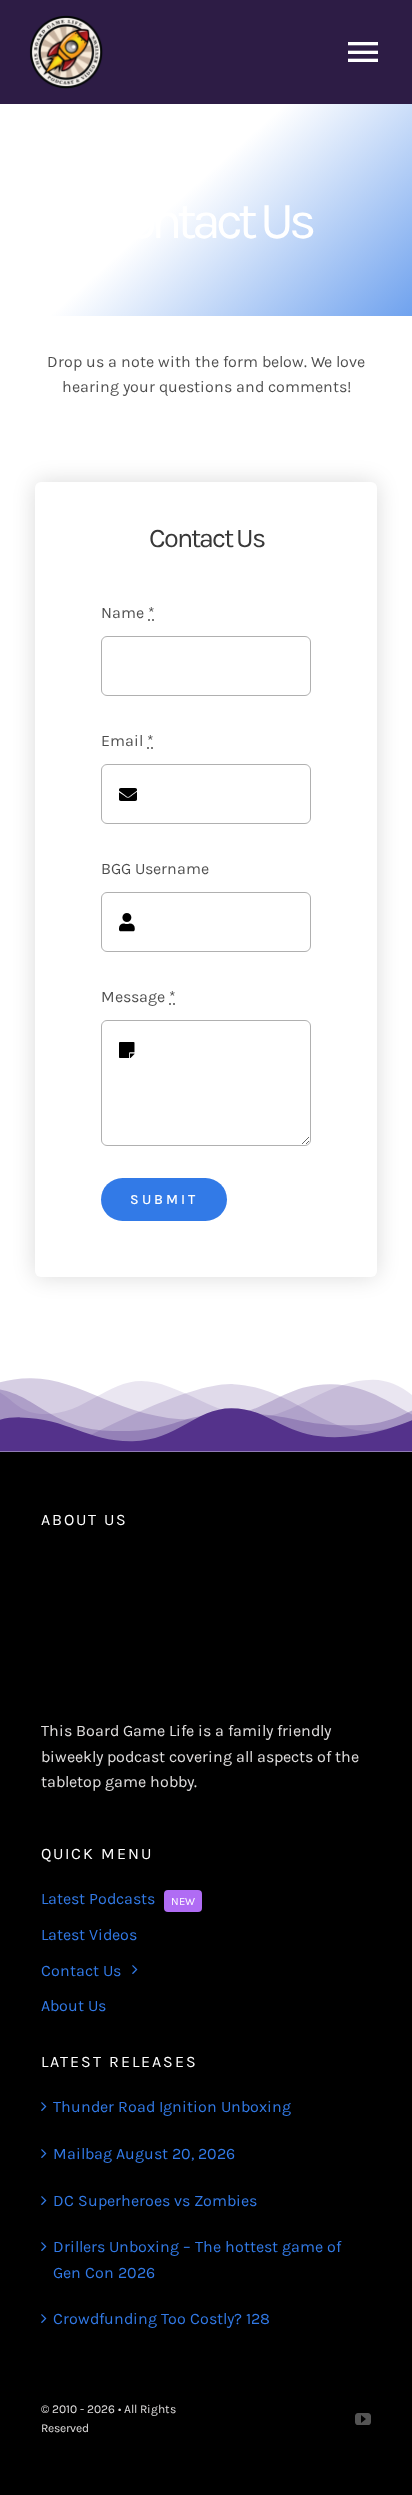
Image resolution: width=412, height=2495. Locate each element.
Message (138, 996)
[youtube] (363, 2419)
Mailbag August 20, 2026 (144, 2153)
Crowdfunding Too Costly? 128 (161, 2318)
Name (128, 612)
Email (127, 740)
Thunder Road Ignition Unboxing (172, 2106)
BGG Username (155, 868)
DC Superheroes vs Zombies (155, 2200)
